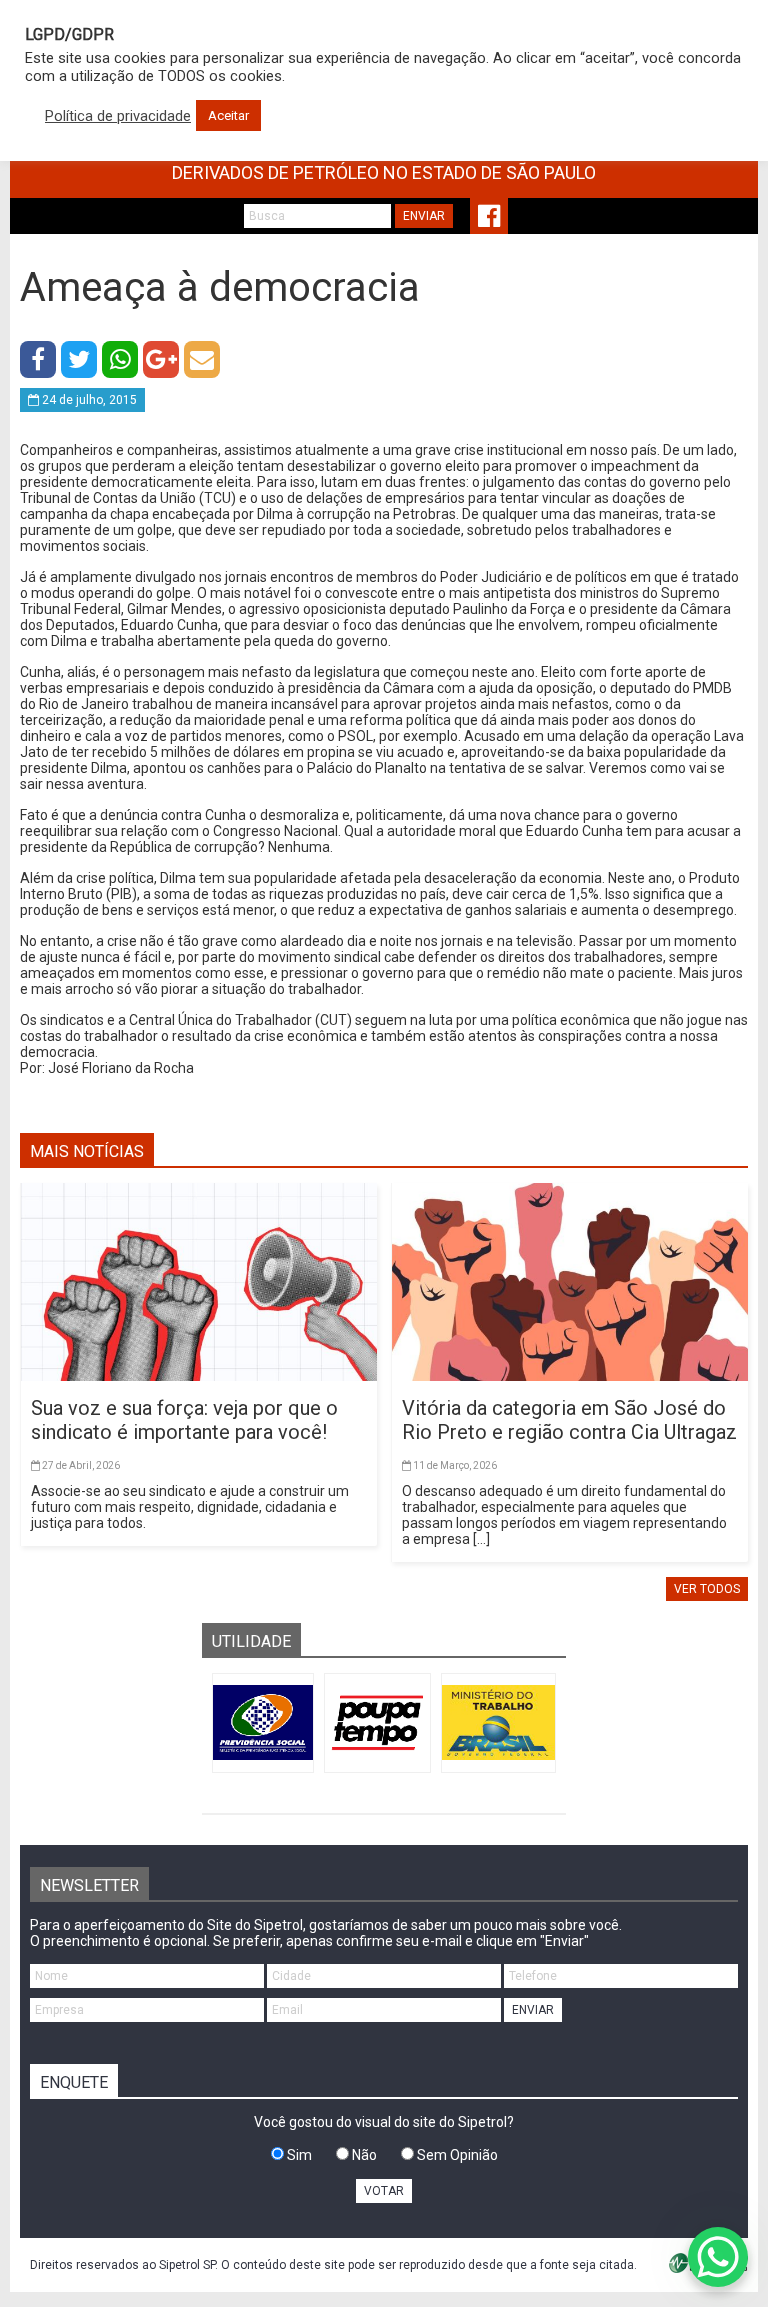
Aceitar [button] (228, 115)
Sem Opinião (456, 2155)
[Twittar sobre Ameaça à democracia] (79, 359)
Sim (298, 2155)
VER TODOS (707, 1589)
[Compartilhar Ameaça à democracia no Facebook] (38, 359)
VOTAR (384, 2191)
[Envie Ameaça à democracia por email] (202, 359)
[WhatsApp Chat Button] (718, 2257)
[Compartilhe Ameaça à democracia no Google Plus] (161, 359)
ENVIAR (424, 216)
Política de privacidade (118, 116)
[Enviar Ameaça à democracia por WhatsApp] (120, 359)
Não (363, 2155)
